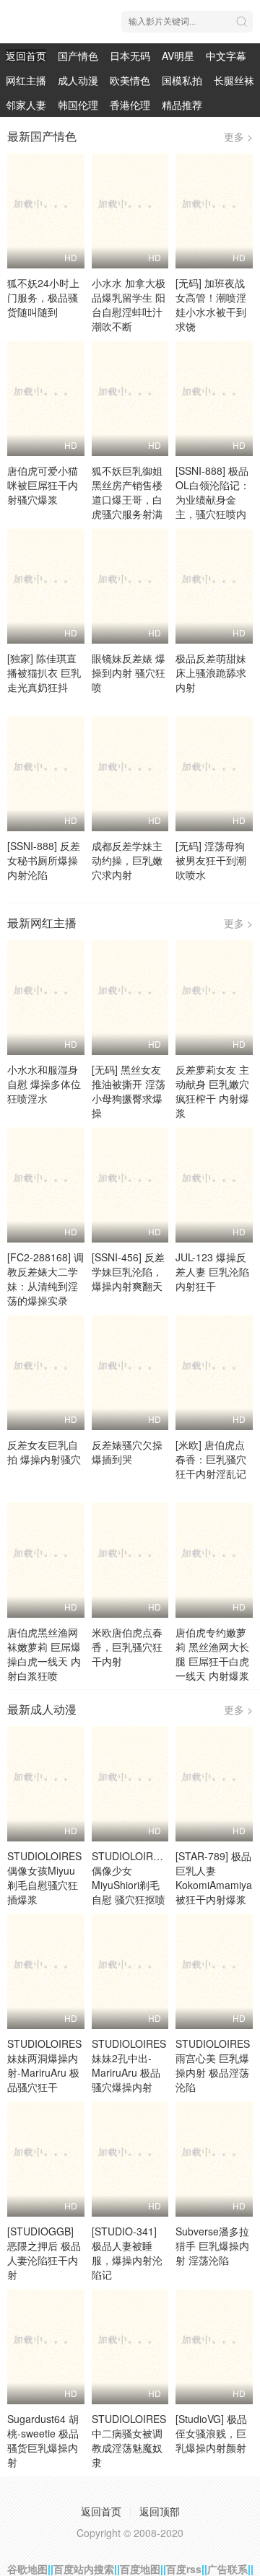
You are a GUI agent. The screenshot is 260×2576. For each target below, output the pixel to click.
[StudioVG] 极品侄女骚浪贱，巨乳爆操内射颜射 (211, 2433)
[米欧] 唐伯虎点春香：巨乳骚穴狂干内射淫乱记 (211, 1459)
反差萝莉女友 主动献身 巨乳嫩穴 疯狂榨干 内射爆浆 (212, 1091)
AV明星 (178, 56)
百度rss (184, 2569)
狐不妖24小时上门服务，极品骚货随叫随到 (43, 297)
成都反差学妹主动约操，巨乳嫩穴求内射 (127, 860)
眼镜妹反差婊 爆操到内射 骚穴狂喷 (129, 673)
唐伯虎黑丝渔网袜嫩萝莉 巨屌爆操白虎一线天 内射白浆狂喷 (44, 1654)
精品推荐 (182, 105)
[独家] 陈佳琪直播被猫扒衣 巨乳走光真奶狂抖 (44, 673)
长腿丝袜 (234, 80)
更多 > (238, 136)
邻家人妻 (26, 105)
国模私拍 (182, 80)
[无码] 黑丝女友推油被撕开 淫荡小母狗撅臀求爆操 (129, 1091)
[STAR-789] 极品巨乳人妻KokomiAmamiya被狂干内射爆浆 (214, 1878)
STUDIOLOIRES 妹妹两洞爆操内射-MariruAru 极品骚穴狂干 (44, 2065)
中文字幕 (226, 56)
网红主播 (26, 80)
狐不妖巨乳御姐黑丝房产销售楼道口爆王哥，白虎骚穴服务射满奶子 (127, 499)
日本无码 (130, 56)
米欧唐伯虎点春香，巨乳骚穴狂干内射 (127, 1647)
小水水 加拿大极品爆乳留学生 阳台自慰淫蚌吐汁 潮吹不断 (129, 305)
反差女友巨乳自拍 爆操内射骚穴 (44, 1452)
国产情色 (78, 56)
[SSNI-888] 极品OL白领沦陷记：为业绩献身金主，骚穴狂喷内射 (213, 499)
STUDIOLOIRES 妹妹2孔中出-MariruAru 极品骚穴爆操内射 (129, 2065)
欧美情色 (130, 80)
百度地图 (140, 2569)
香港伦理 (130, 105)
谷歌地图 (27, 2569)
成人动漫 (78, 80)
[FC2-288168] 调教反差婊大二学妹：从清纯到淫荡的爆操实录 (45, 1279)
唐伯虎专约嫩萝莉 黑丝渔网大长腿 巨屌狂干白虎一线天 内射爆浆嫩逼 (212, 1661)
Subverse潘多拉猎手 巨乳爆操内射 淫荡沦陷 (212, 2246)
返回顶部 (160, 2511)
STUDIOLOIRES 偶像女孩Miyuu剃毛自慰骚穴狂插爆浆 (44, 1878)
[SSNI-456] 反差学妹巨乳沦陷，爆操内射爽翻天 (128, 1271)
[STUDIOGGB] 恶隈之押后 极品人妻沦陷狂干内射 (44, 2253)
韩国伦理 (78, 105)
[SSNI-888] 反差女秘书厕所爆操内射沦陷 (44, 860)
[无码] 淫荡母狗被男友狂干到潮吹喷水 (211, 860)
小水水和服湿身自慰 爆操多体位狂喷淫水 (44, 1084)
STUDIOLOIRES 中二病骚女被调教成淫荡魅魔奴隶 (129, 2440)
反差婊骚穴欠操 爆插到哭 (127, 1452)
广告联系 (227, 2569)
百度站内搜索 (84, 2569)
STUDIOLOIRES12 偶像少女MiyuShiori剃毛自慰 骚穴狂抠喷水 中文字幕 (135, 1885)
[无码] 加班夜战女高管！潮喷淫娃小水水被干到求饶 (211, 305)
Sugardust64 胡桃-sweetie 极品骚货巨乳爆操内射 (43, 2440)
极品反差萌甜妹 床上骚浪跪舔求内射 (211, 673)
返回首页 (26, 56)
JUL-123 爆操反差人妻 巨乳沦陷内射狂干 (212, 1271)
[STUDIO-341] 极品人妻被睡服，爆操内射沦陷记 (127, 2253)
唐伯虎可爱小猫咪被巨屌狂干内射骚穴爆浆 (43, 485)
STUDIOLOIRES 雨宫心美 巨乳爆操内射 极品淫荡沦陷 (213, 2065)
